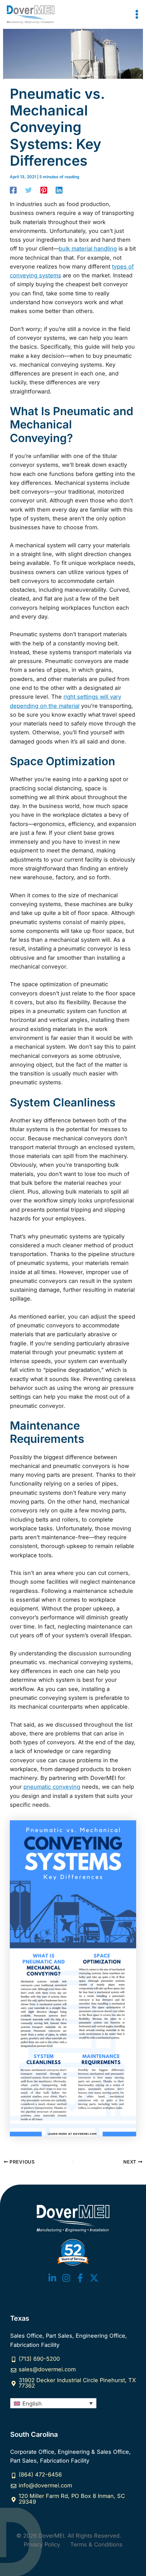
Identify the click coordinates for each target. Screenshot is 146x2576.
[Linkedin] (59, 190)
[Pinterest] (44, 190)
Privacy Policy (42, 2544)
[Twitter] (29, 190)
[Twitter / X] (94, 2278)
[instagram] (66, 2278)
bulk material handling (88, 249)
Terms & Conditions (96, 2544)
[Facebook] (13, 190)
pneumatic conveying (52, 1787)
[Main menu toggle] (137, 14)
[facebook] (80, 2278)
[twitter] (52, 2278)
